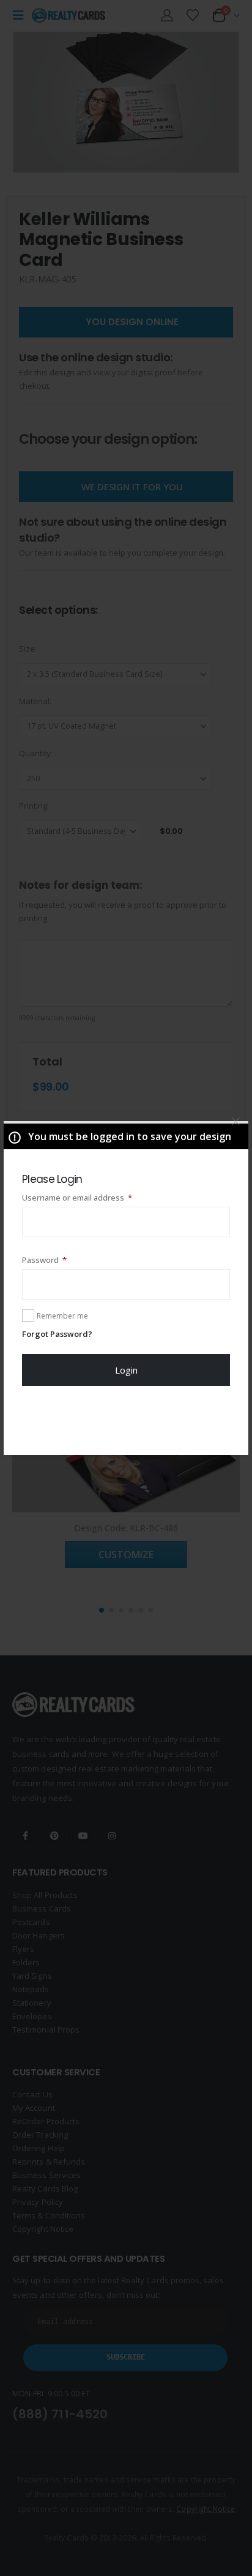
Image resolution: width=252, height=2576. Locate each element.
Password (61, 1260)
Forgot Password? (57, 1334)
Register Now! (126, 1420)
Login (126, 1370)
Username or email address (94, 1197)
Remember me (62, 1316)
